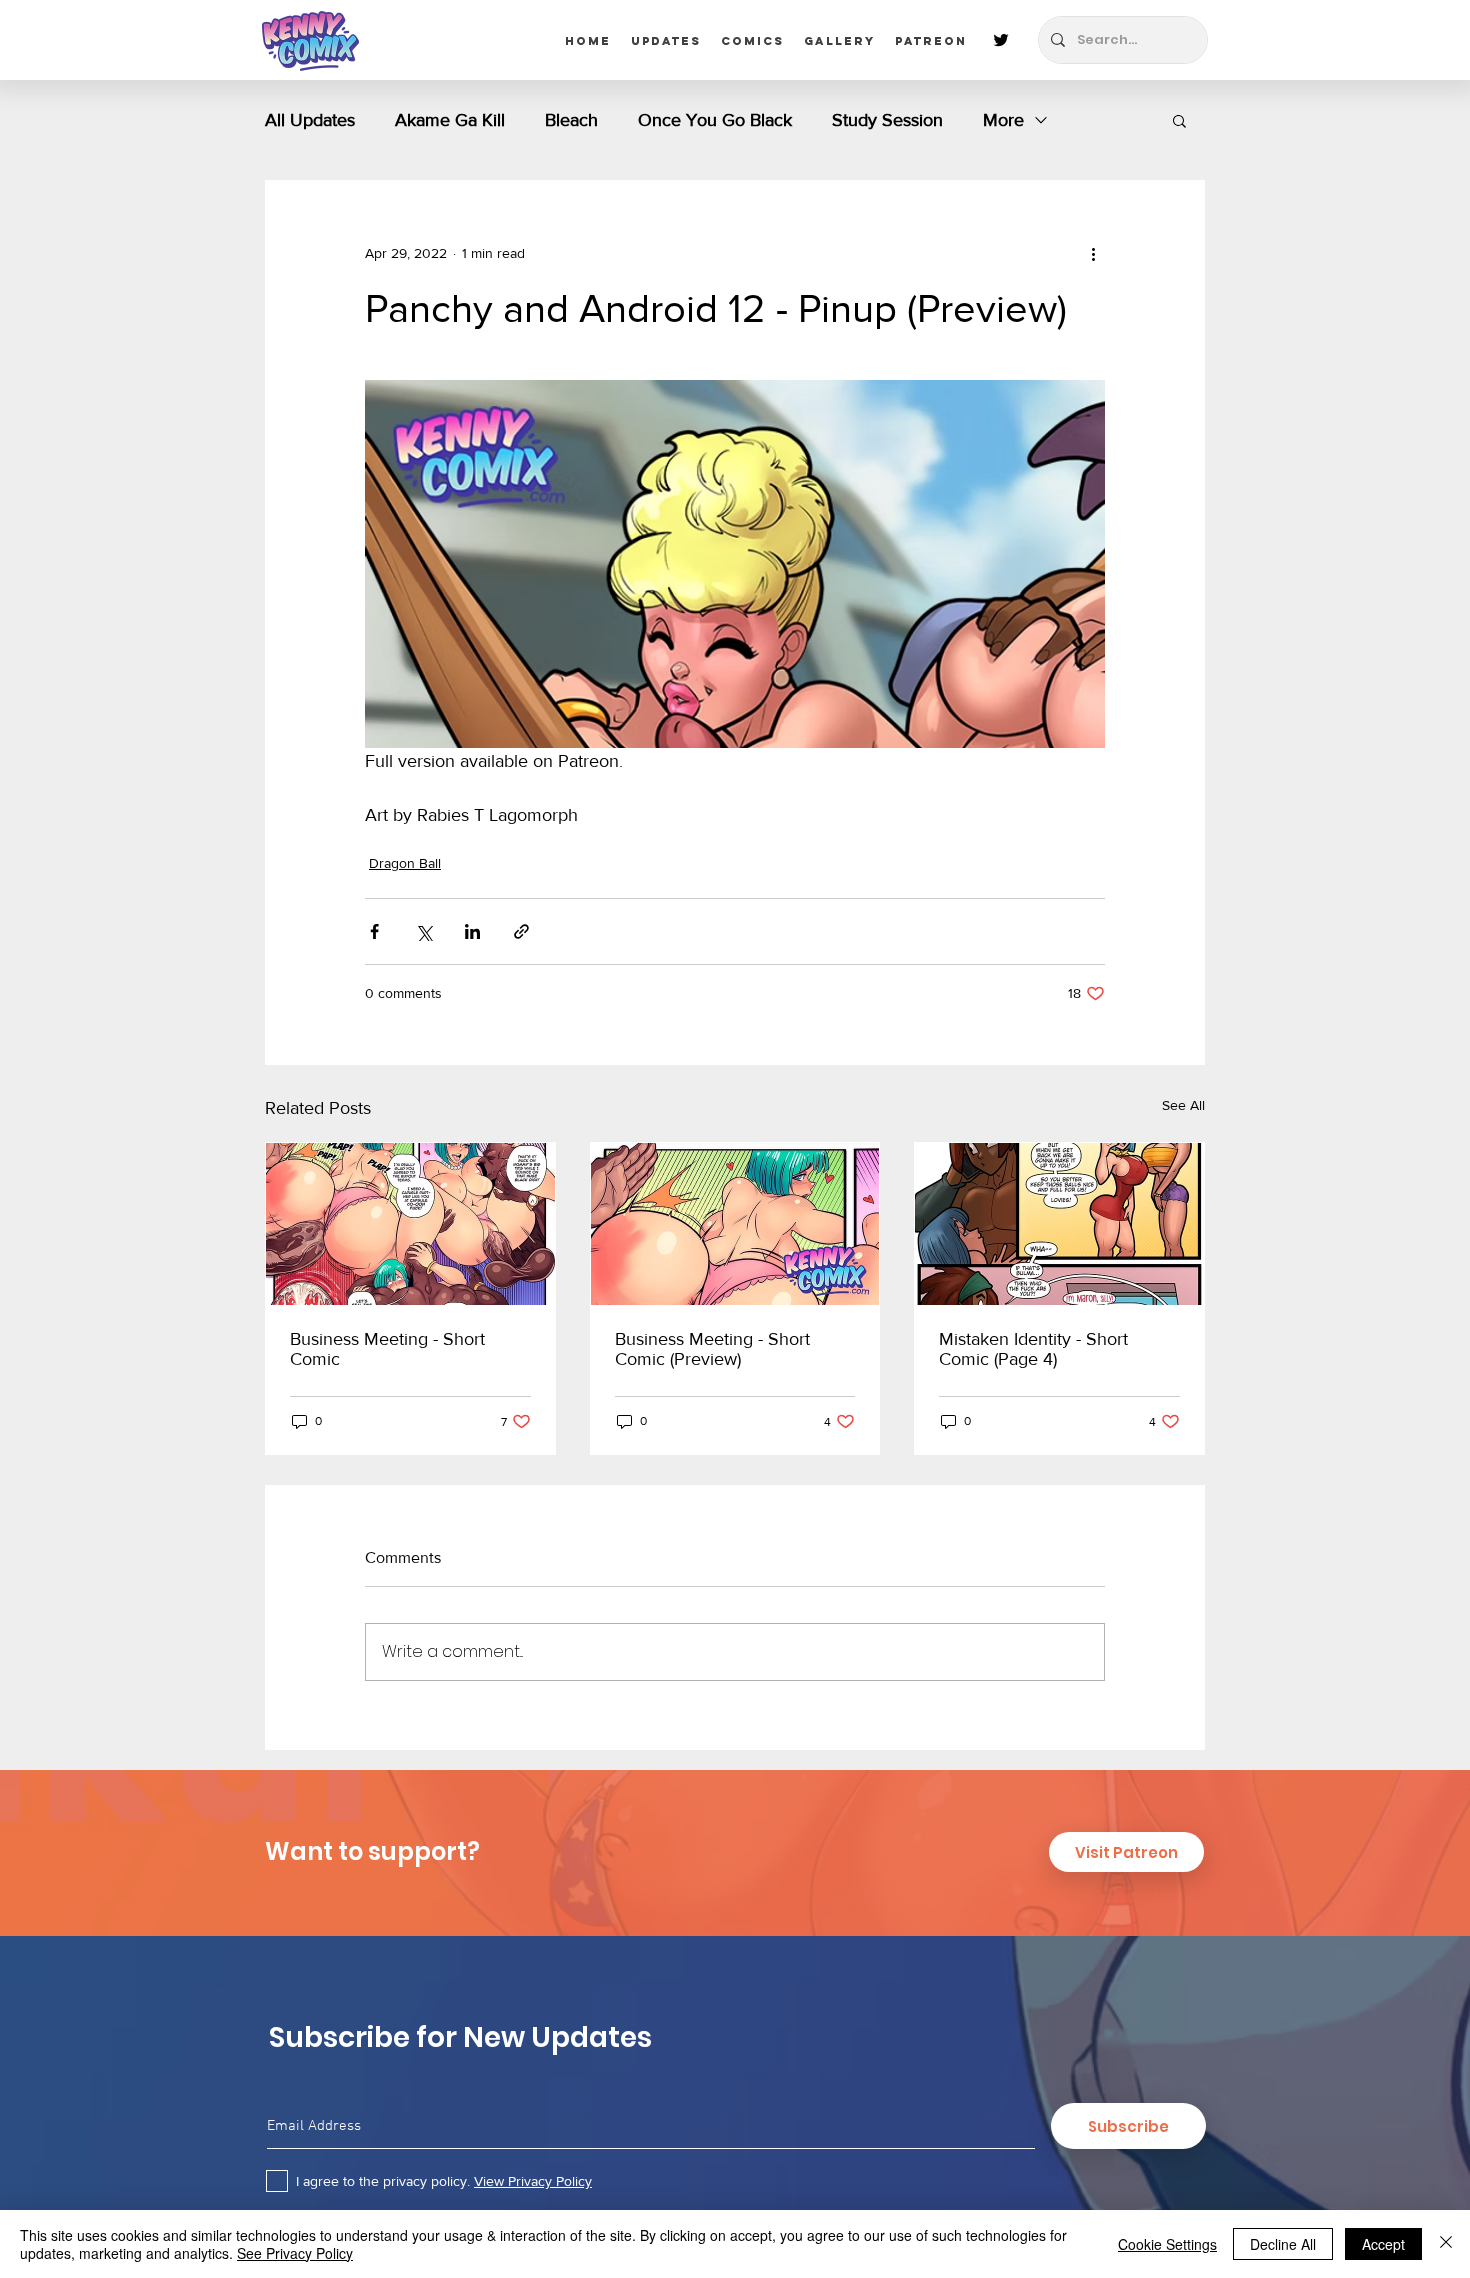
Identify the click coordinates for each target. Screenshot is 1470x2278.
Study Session (887, 120)
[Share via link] (521, 931)
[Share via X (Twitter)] (423, 931)
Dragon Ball (405, 863)
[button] (1179, 120)
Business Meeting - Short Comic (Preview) (712, 1349)
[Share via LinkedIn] (472, 931)
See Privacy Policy (295, 2253)
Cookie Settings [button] (1167, 2244)
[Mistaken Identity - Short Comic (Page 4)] (1059, 1224)
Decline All (1283, 2244)
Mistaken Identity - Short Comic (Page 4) (1033, 1349)
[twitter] (1001, 40)
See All (1183, 1105)
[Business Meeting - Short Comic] (410, 1224)
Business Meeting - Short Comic (387, 1349)
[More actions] (1093, 253)
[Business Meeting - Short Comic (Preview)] (735, 1224)
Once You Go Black (715, 120)
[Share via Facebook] (374, 931)
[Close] (1446, 2244)
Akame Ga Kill (450, 120)
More (1003, 120)
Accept (1383, 2244)
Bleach (571, 120)
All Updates (310, 120)
